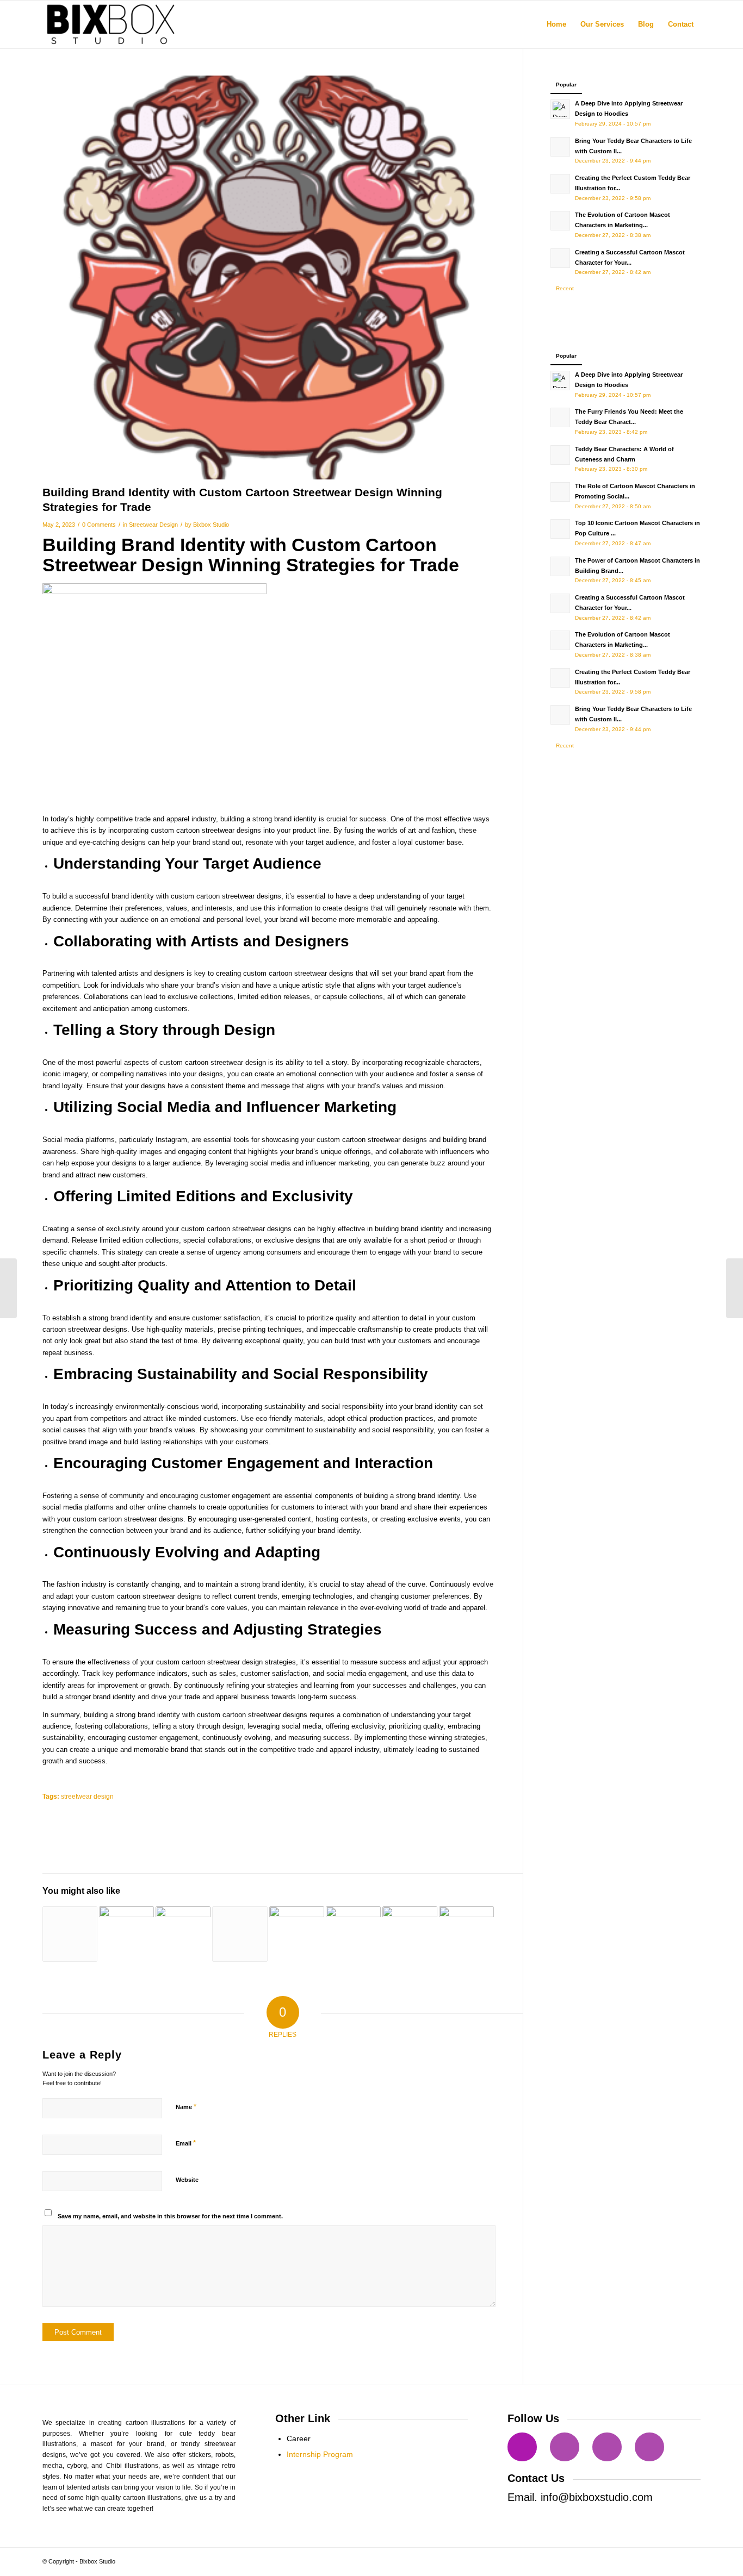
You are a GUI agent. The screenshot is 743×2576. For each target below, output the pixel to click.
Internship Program (320, 2454)
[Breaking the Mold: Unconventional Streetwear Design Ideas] (70, 1934)
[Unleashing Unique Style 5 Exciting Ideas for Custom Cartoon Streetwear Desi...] (8, 1288)
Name (186, 2107)
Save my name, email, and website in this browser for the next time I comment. (170, 2216)
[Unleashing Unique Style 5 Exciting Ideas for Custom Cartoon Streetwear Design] (353, 1934)
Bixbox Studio (211, 525)
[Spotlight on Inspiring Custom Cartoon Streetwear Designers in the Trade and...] (735, 1288)
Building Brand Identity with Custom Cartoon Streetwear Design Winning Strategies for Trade (251, 555)
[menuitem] (556, 24)
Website (187, 2180)
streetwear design (87, 1796)
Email (186, 2143)
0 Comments (99, 525)
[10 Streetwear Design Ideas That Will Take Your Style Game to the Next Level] (240, 1934)
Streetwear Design (153, 525)
